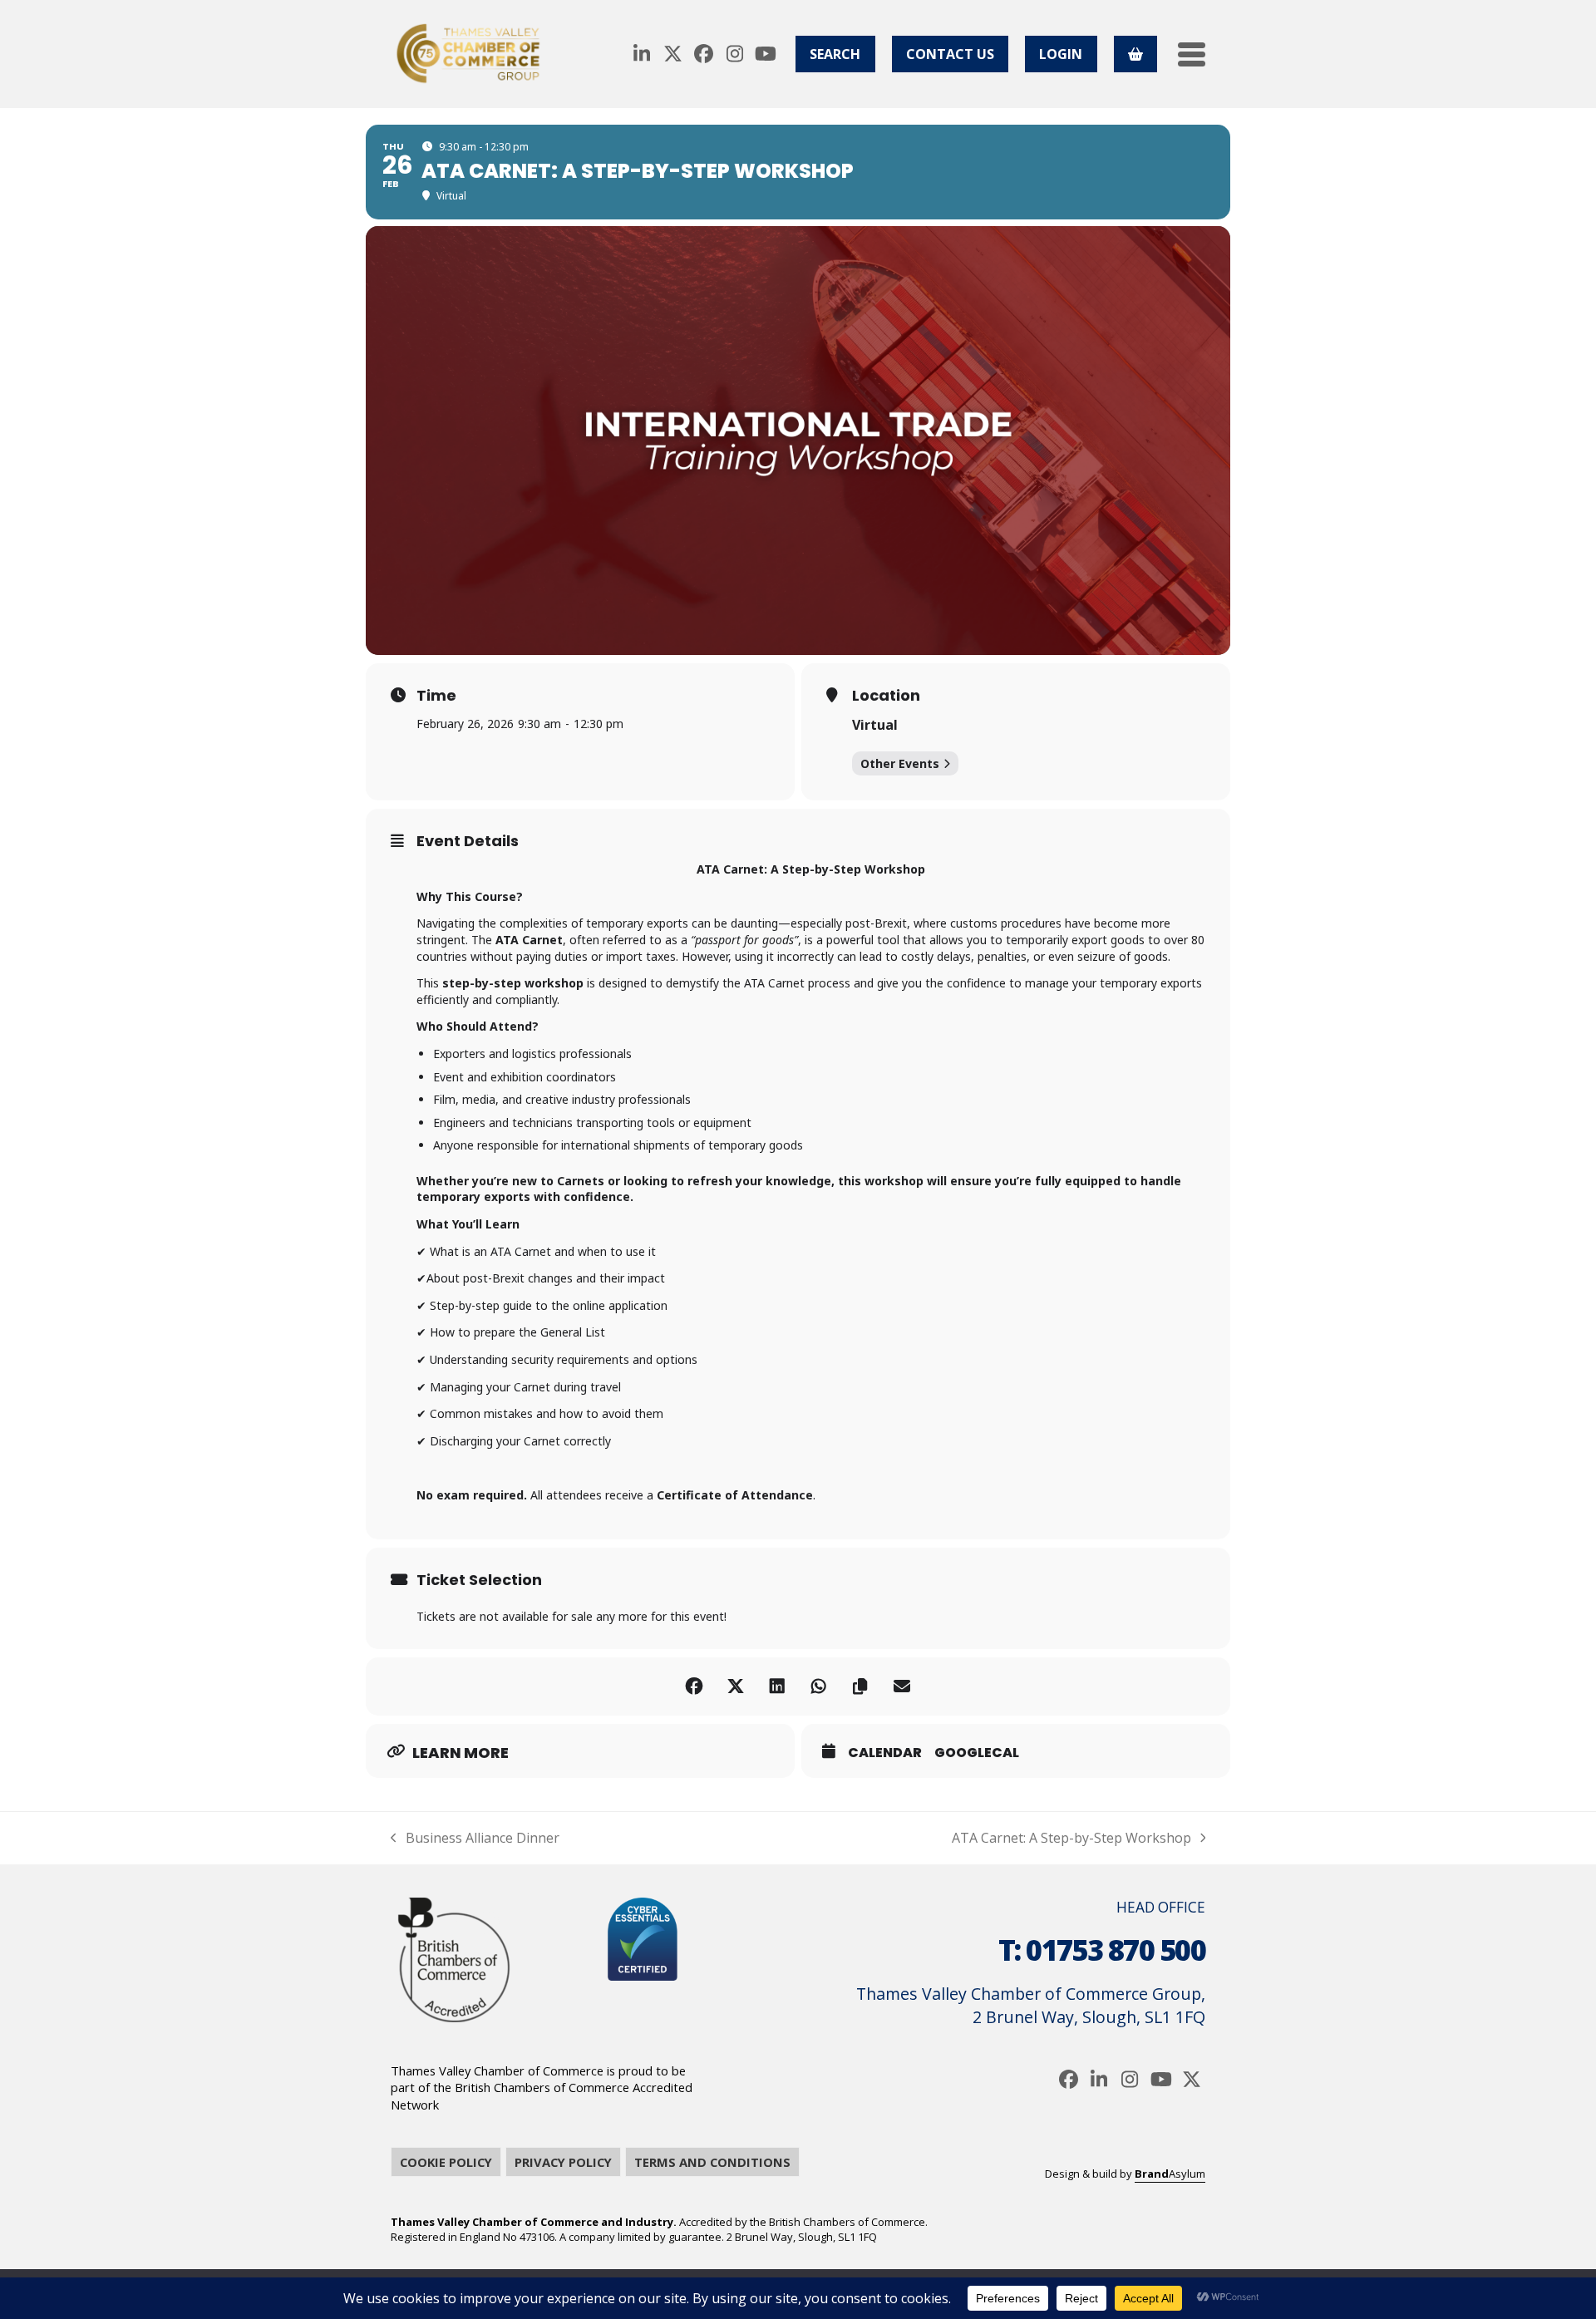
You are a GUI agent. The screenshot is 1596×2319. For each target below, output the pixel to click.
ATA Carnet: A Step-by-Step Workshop (1071, 1838)
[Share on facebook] (694, 1686)
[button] (1192, 54)
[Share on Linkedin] (777, 1686)
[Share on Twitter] (736, 1686)
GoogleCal (977, 1753)
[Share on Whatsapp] (819, 1686)
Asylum (1170, 2174)
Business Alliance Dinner (475, 1838)
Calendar (885, 1753)
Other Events (900, 763)
